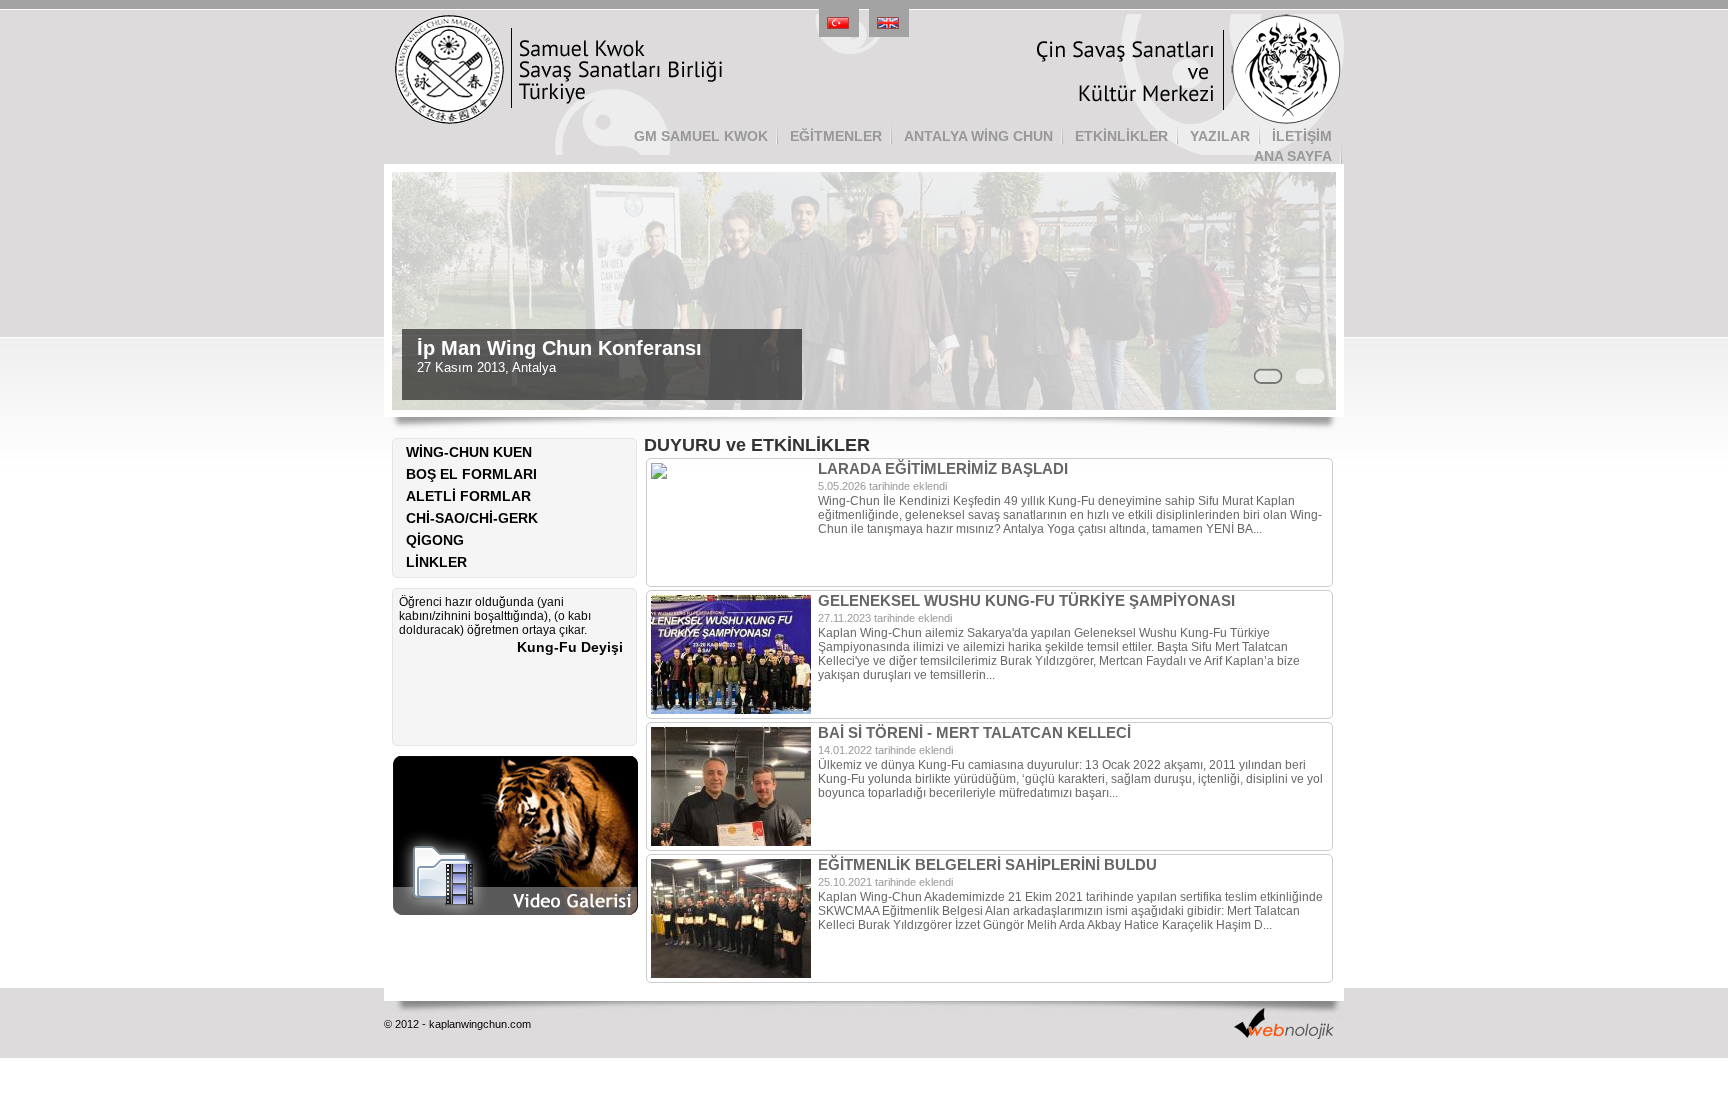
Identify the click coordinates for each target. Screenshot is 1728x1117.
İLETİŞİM (1302, 136)
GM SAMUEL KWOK (701, 136)
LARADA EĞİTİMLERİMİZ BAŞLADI (943, 468)
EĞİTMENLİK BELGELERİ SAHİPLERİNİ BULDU (987, 864)
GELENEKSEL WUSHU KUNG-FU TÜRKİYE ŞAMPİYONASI (1026, 600)
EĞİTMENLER (836, 136)
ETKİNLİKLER (1121, 136)
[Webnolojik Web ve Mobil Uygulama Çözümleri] (1284, 1033)
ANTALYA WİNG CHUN (978, 136)
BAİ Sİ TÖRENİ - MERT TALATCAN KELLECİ (974, 732)
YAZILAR (1220, 136)
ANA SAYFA (1293, 156)
